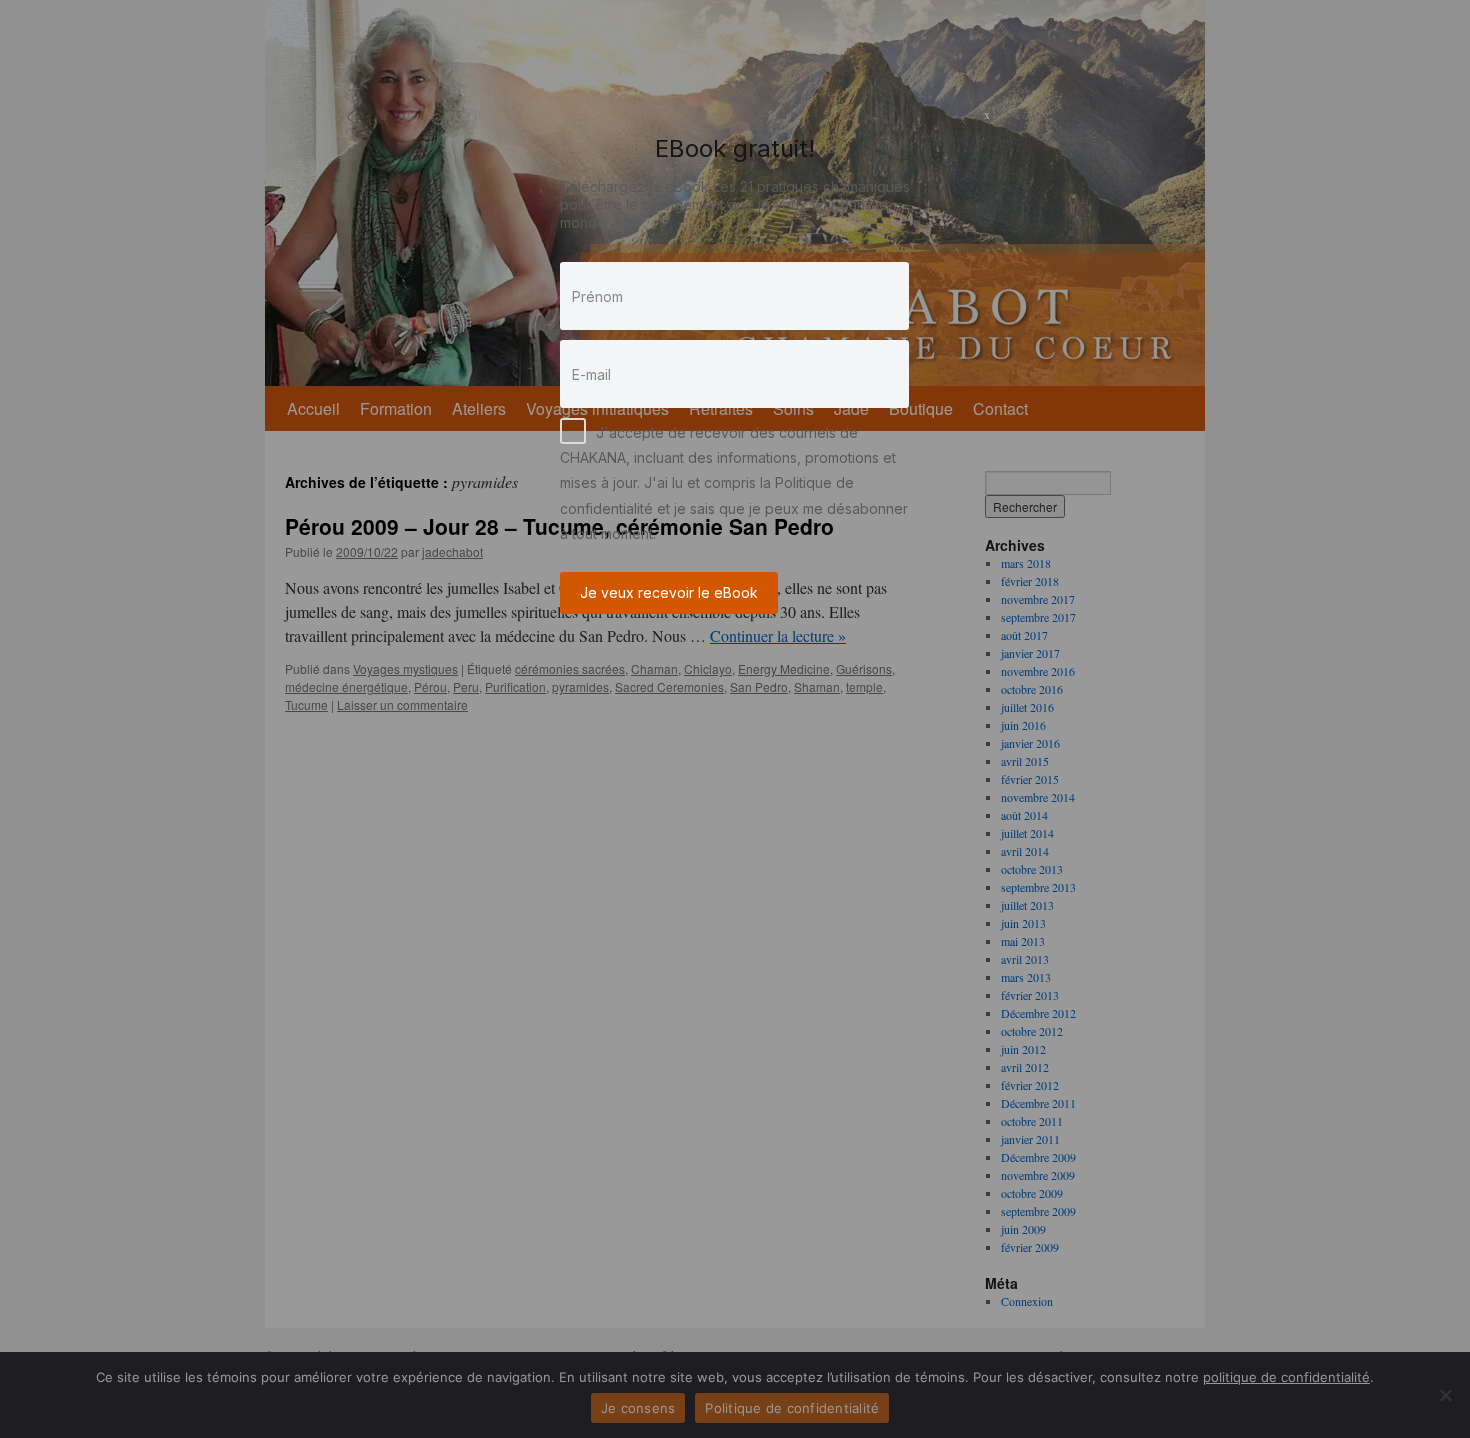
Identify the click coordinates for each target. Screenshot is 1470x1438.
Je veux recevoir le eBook (669, 592)
